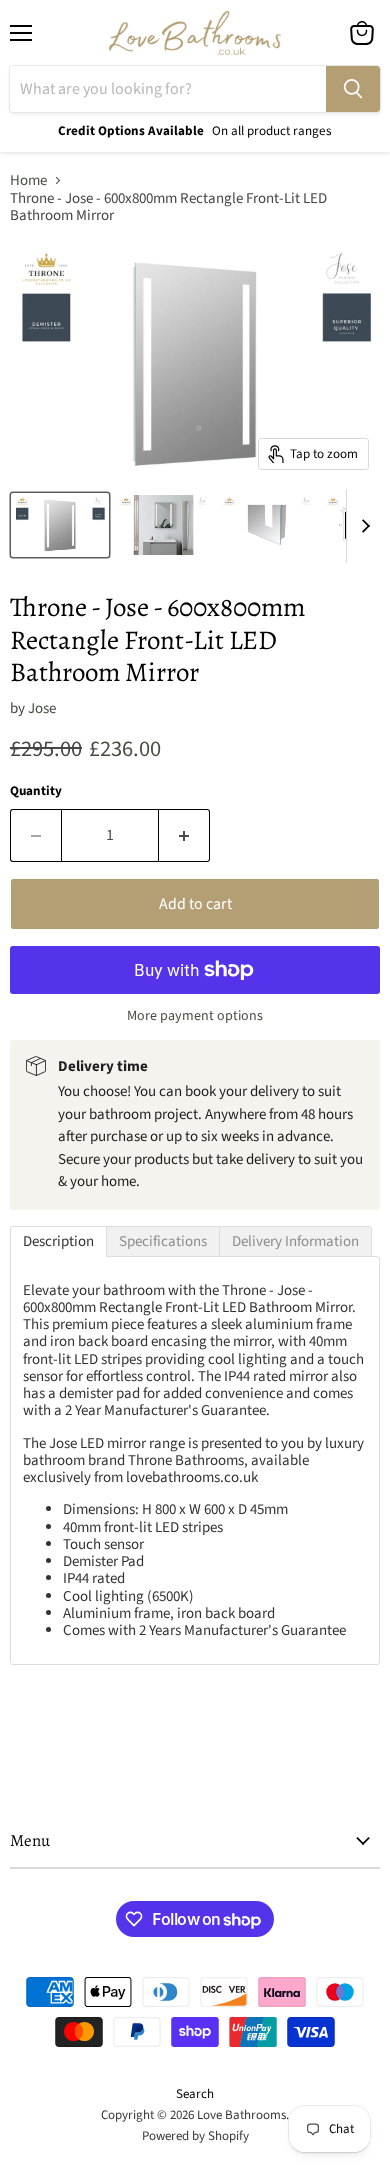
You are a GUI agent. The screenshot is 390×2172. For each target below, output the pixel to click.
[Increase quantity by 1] (184, 835)
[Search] (353, 89)
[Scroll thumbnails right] (362, 526)
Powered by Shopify (195, 2136)
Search (195, 2094)
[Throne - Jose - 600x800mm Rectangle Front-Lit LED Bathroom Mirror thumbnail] (60, 525)
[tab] (58, 1241)
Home (28, 180)
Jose (42, 708)
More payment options (195, 1016)
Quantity (36, 791)
